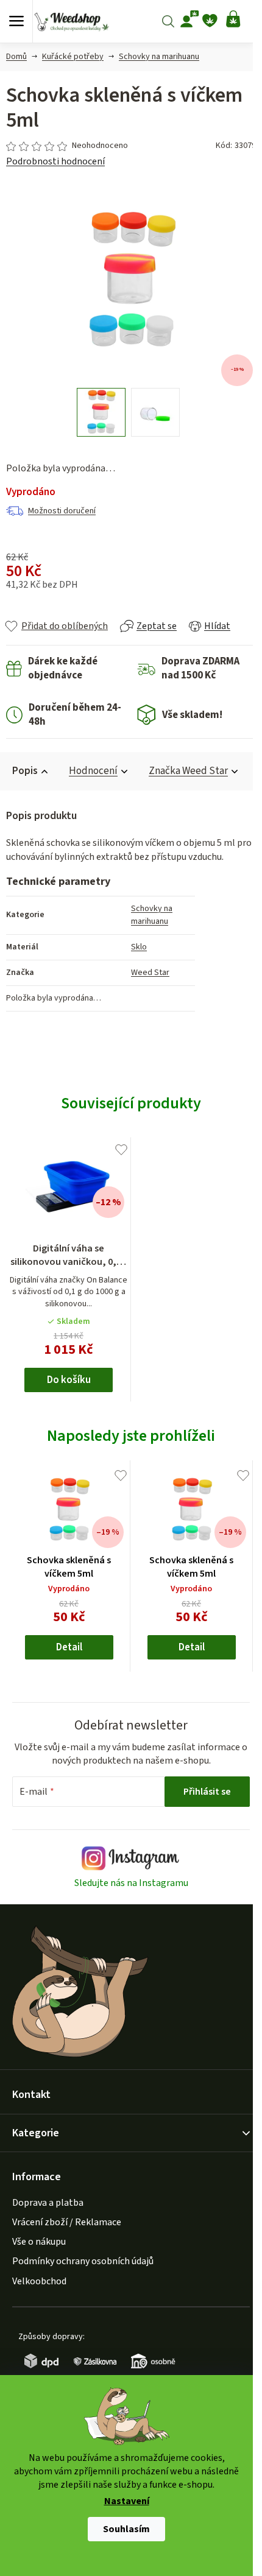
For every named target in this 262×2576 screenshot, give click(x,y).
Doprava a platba (48, 2203)
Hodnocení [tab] (93, 771)
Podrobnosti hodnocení (55, 161)
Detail (69, 1647)
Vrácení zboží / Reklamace (67, 2222)
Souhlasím (126, 2529)
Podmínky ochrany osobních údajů (83, 2261)
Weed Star (150, 973)
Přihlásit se (207, 1792)
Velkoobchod (39, 2281)
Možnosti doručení (62, 511)
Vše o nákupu (39, 2242)
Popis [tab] (25, 771)
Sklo (139, 947)
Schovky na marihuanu (152, 915)
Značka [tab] (188, 771)
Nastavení (127, 2502)
